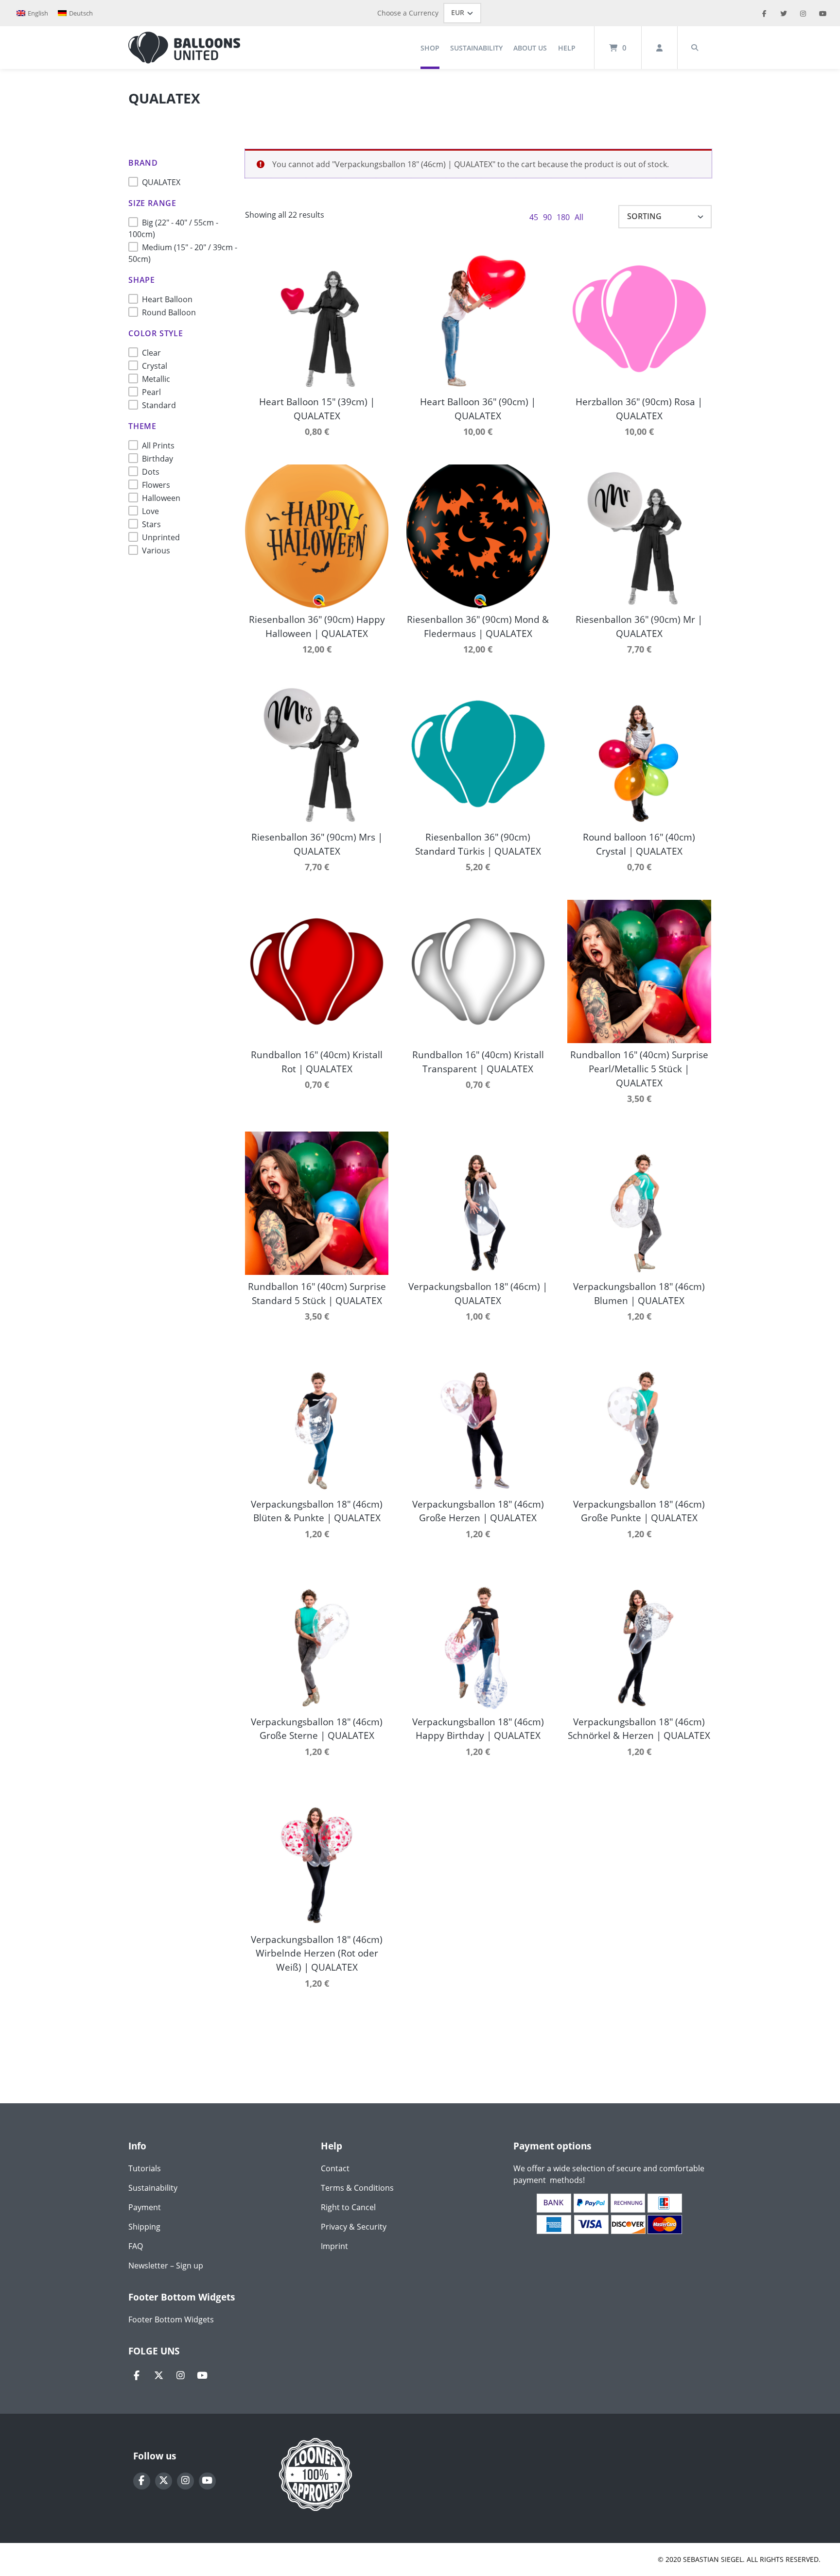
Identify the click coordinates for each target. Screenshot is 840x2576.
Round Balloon (169, 312)
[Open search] (695, 48)
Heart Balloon (167, 299)
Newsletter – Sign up (166, 2266)
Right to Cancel (348, 2207)
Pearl (151, 392)
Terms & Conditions (357, 2188)
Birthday (157, 459)
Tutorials (145, 2168)
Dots (151, 472)
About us (530, 48)
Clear (151, 353)
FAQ (136, 2246)
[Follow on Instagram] (181, 2376)
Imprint (334, 2246)
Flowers (156, 485)
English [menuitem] (38, 13)
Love (150, 511)
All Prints (158, 446)
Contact (335, 2168)
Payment (145, 2207)
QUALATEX (161, 182)
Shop (430, 48)
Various (156, 550)
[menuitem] (32, 13)
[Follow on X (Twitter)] (159, 2376)
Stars (151, 524)
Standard (159, 405)
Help (567, 48)
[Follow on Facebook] (137, 2376)
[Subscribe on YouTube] (202, 2376)
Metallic (156, 379)
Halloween (161, 498)
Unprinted (161, 537)
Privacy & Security (354, 2227)
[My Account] (659, 48)
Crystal (155, 366)
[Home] (184, 48)
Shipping (144, 2227)
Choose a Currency (408, 13)
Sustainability (476, 48)
